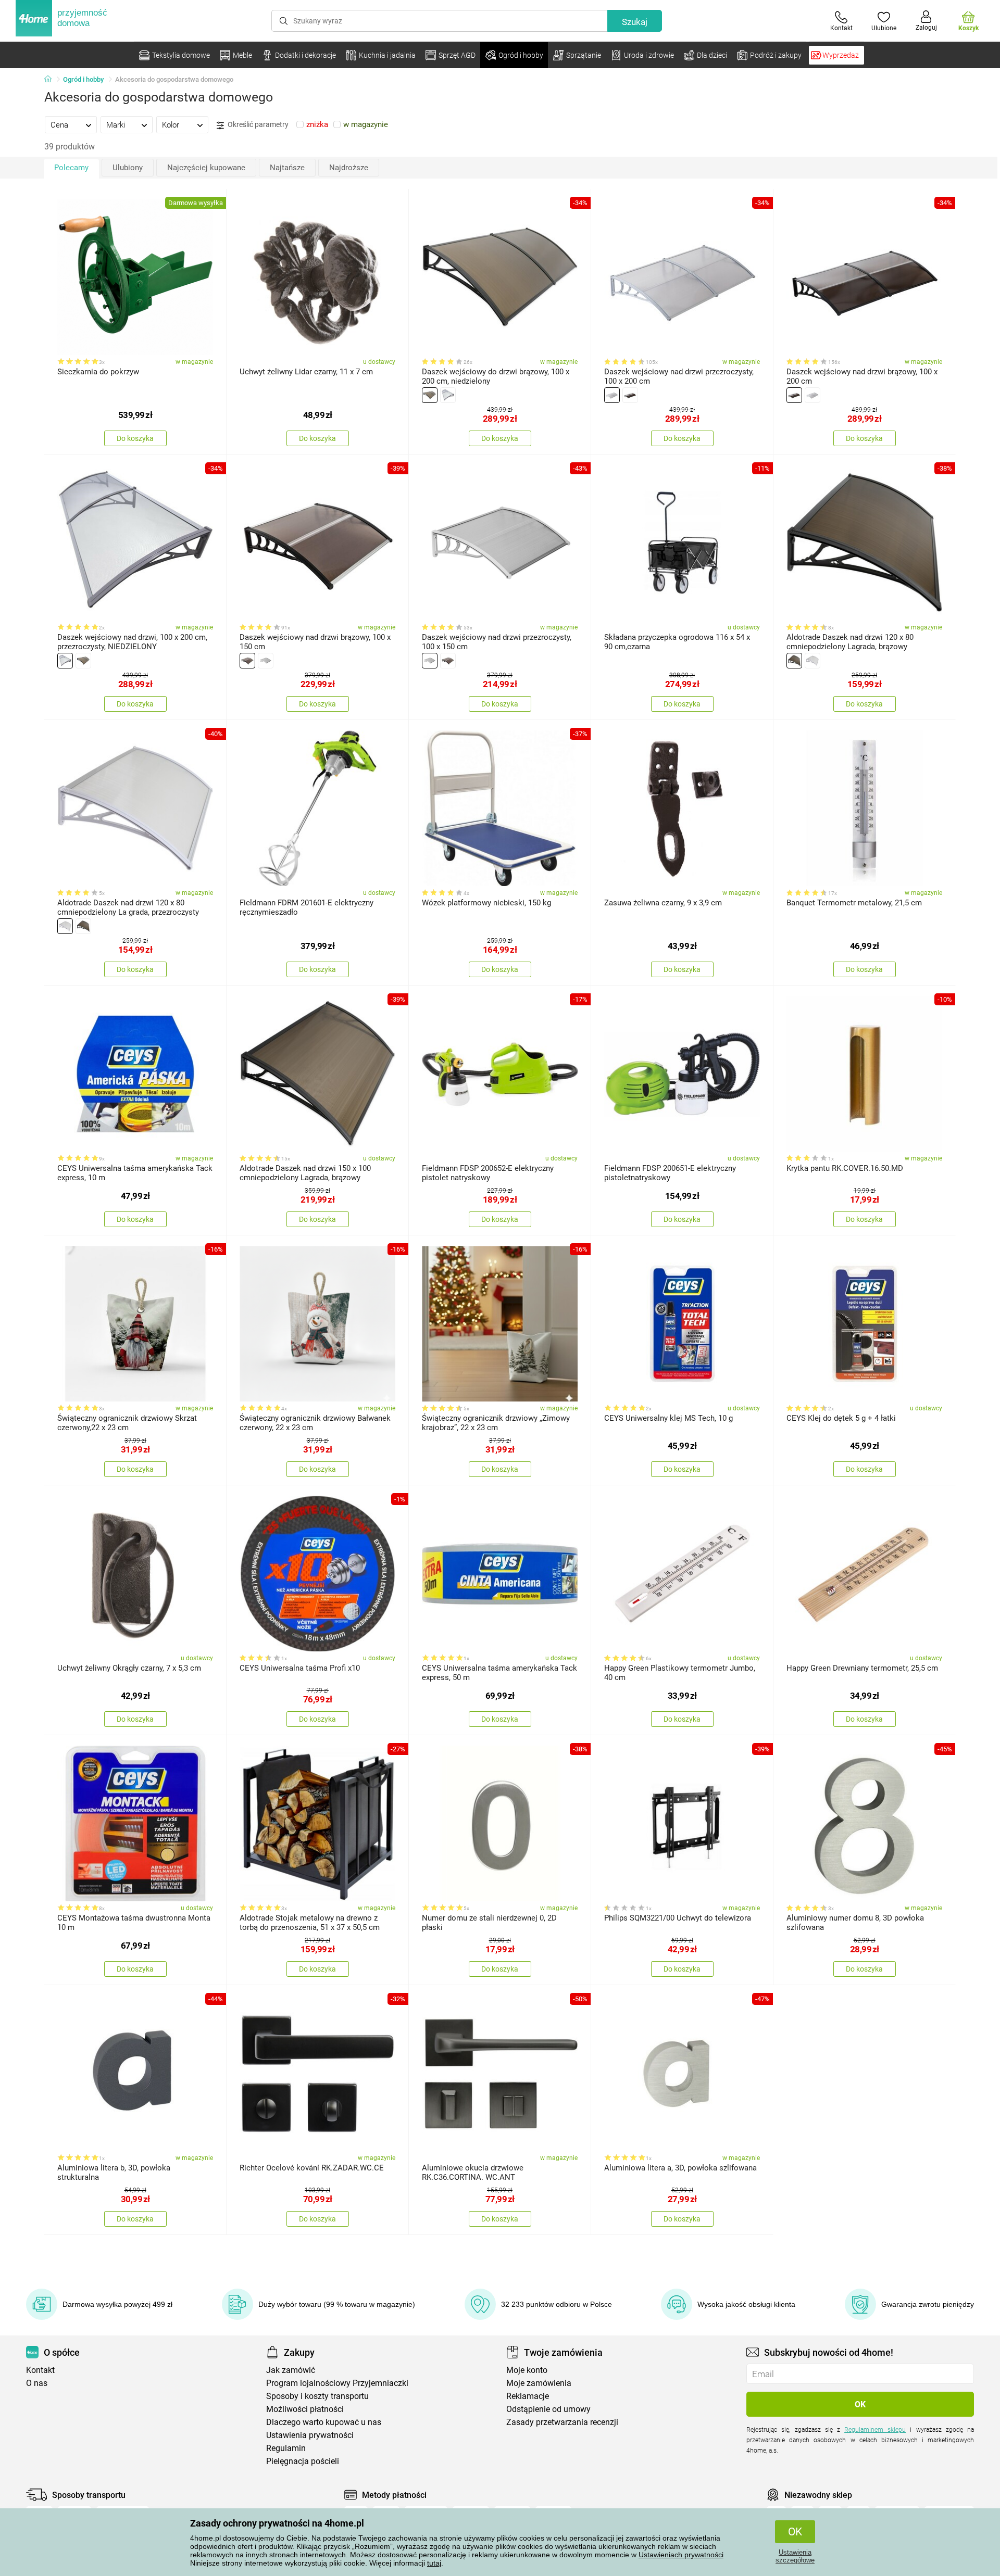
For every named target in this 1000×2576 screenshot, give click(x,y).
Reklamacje (528, 2396)
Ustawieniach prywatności (681, 2555)
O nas (37, 2383)
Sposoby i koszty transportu (317, 2396)
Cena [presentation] (59, 125)
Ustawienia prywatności (310, 2435)
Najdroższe (349, 168)
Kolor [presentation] (171, 125)
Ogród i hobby (83, 79)
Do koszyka (135, 438)
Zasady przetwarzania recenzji (562, 2422)
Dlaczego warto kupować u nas (324, 2422)
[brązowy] (430, 395)
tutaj (434, 2563)
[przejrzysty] (448, 395)
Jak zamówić (291, 2370)
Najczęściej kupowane (206, 168)
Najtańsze (287, 168)
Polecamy (71, 168)
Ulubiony (128, 168)
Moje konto (527, 2370)
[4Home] (52, 80)
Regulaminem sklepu (875, 2430)
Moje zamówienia (539, 2383)
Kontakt (40, 2370)
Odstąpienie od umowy (548, 2409)
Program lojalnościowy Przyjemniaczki (337, 2383)
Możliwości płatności (305, 2409)
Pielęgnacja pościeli (303, 2461)
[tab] (71, 124)
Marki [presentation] (116, 125)
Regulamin (286, 2448)
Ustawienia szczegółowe (795, 2556)
